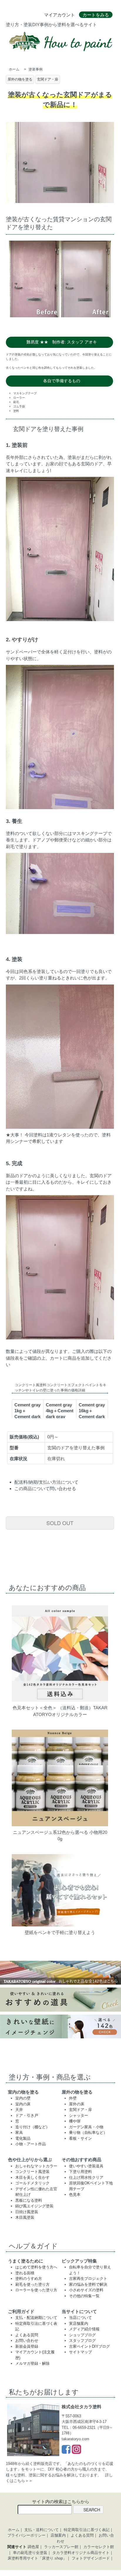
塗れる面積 (25, 2273)
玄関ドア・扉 (48, 79)
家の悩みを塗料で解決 (88, 2284)
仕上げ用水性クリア (86, 2177)
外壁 (73, 2098)
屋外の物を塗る (20, 79)
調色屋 (33, 2547)
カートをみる (96, 15)
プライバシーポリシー (26, 2535)
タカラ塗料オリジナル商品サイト (81, 2553)
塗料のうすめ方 (29, 2279)
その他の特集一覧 (84, 2296)
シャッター (79, 2115)
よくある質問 (27, 2335)
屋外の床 (77, 2104)
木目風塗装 (25, 2217)
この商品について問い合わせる (45, 1489)
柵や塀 (75, 2121)
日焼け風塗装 (27, 2212)
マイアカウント (59, 15)
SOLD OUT (60, 1523)
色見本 (75, 2195)
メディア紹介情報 (84, 2329)
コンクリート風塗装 (32, 2172)
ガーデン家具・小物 (86, 2127)
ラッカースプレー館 (61, 2547)
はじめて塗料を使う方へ (36, 2267)
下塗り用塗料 (80, 2172)
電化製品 (23, 2138)
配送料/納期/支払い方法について (46, 1482)
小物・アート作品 (31, 2144)
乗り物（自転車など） (88, 2133)
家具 (19, 2133)
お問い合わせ (27, 2341)
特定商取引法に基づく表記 (87, 2530)
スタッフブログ (82, 2341)
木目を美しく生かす (32, 2177)
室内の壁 (23, 2098)
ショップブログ (82, 2335)
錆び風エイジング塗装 (34, 2206)
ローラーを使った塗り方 (36, 2290)
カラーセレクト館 (99, 2547)
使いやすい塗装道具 (86, 2166)
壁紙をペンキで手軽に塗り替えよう (60, 1932)
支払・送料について (42, 2530)
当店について (80, 2318)
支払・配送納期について (36, 2318)
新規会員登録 (27, 2346)
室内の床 (23, 2104)
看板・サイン (80, 2138)
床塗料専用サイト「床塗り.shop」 (37, 2558)
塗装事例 (36, 69)
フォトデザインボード (91, 2558)
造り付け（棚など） (32, 2127)
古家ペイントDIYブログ (89, 2346)
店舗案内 (58, 2535)
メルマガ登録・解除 (32, 2363)
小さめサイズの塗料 (86, 2290)
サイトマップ (80, 2352)
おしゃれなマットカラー (36, 2166)
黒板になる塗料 (29, 2200)
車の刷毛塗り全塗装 (30, 2553)
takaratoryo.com (75, 2439)
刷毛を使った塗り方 (32, 2284)
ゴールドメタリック (32, 2183)
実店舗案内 (79, 2323)
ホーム (14, 69)
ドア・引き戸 (27, 2115)
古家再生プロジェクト (88, 2279)
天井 (19, 2110)
